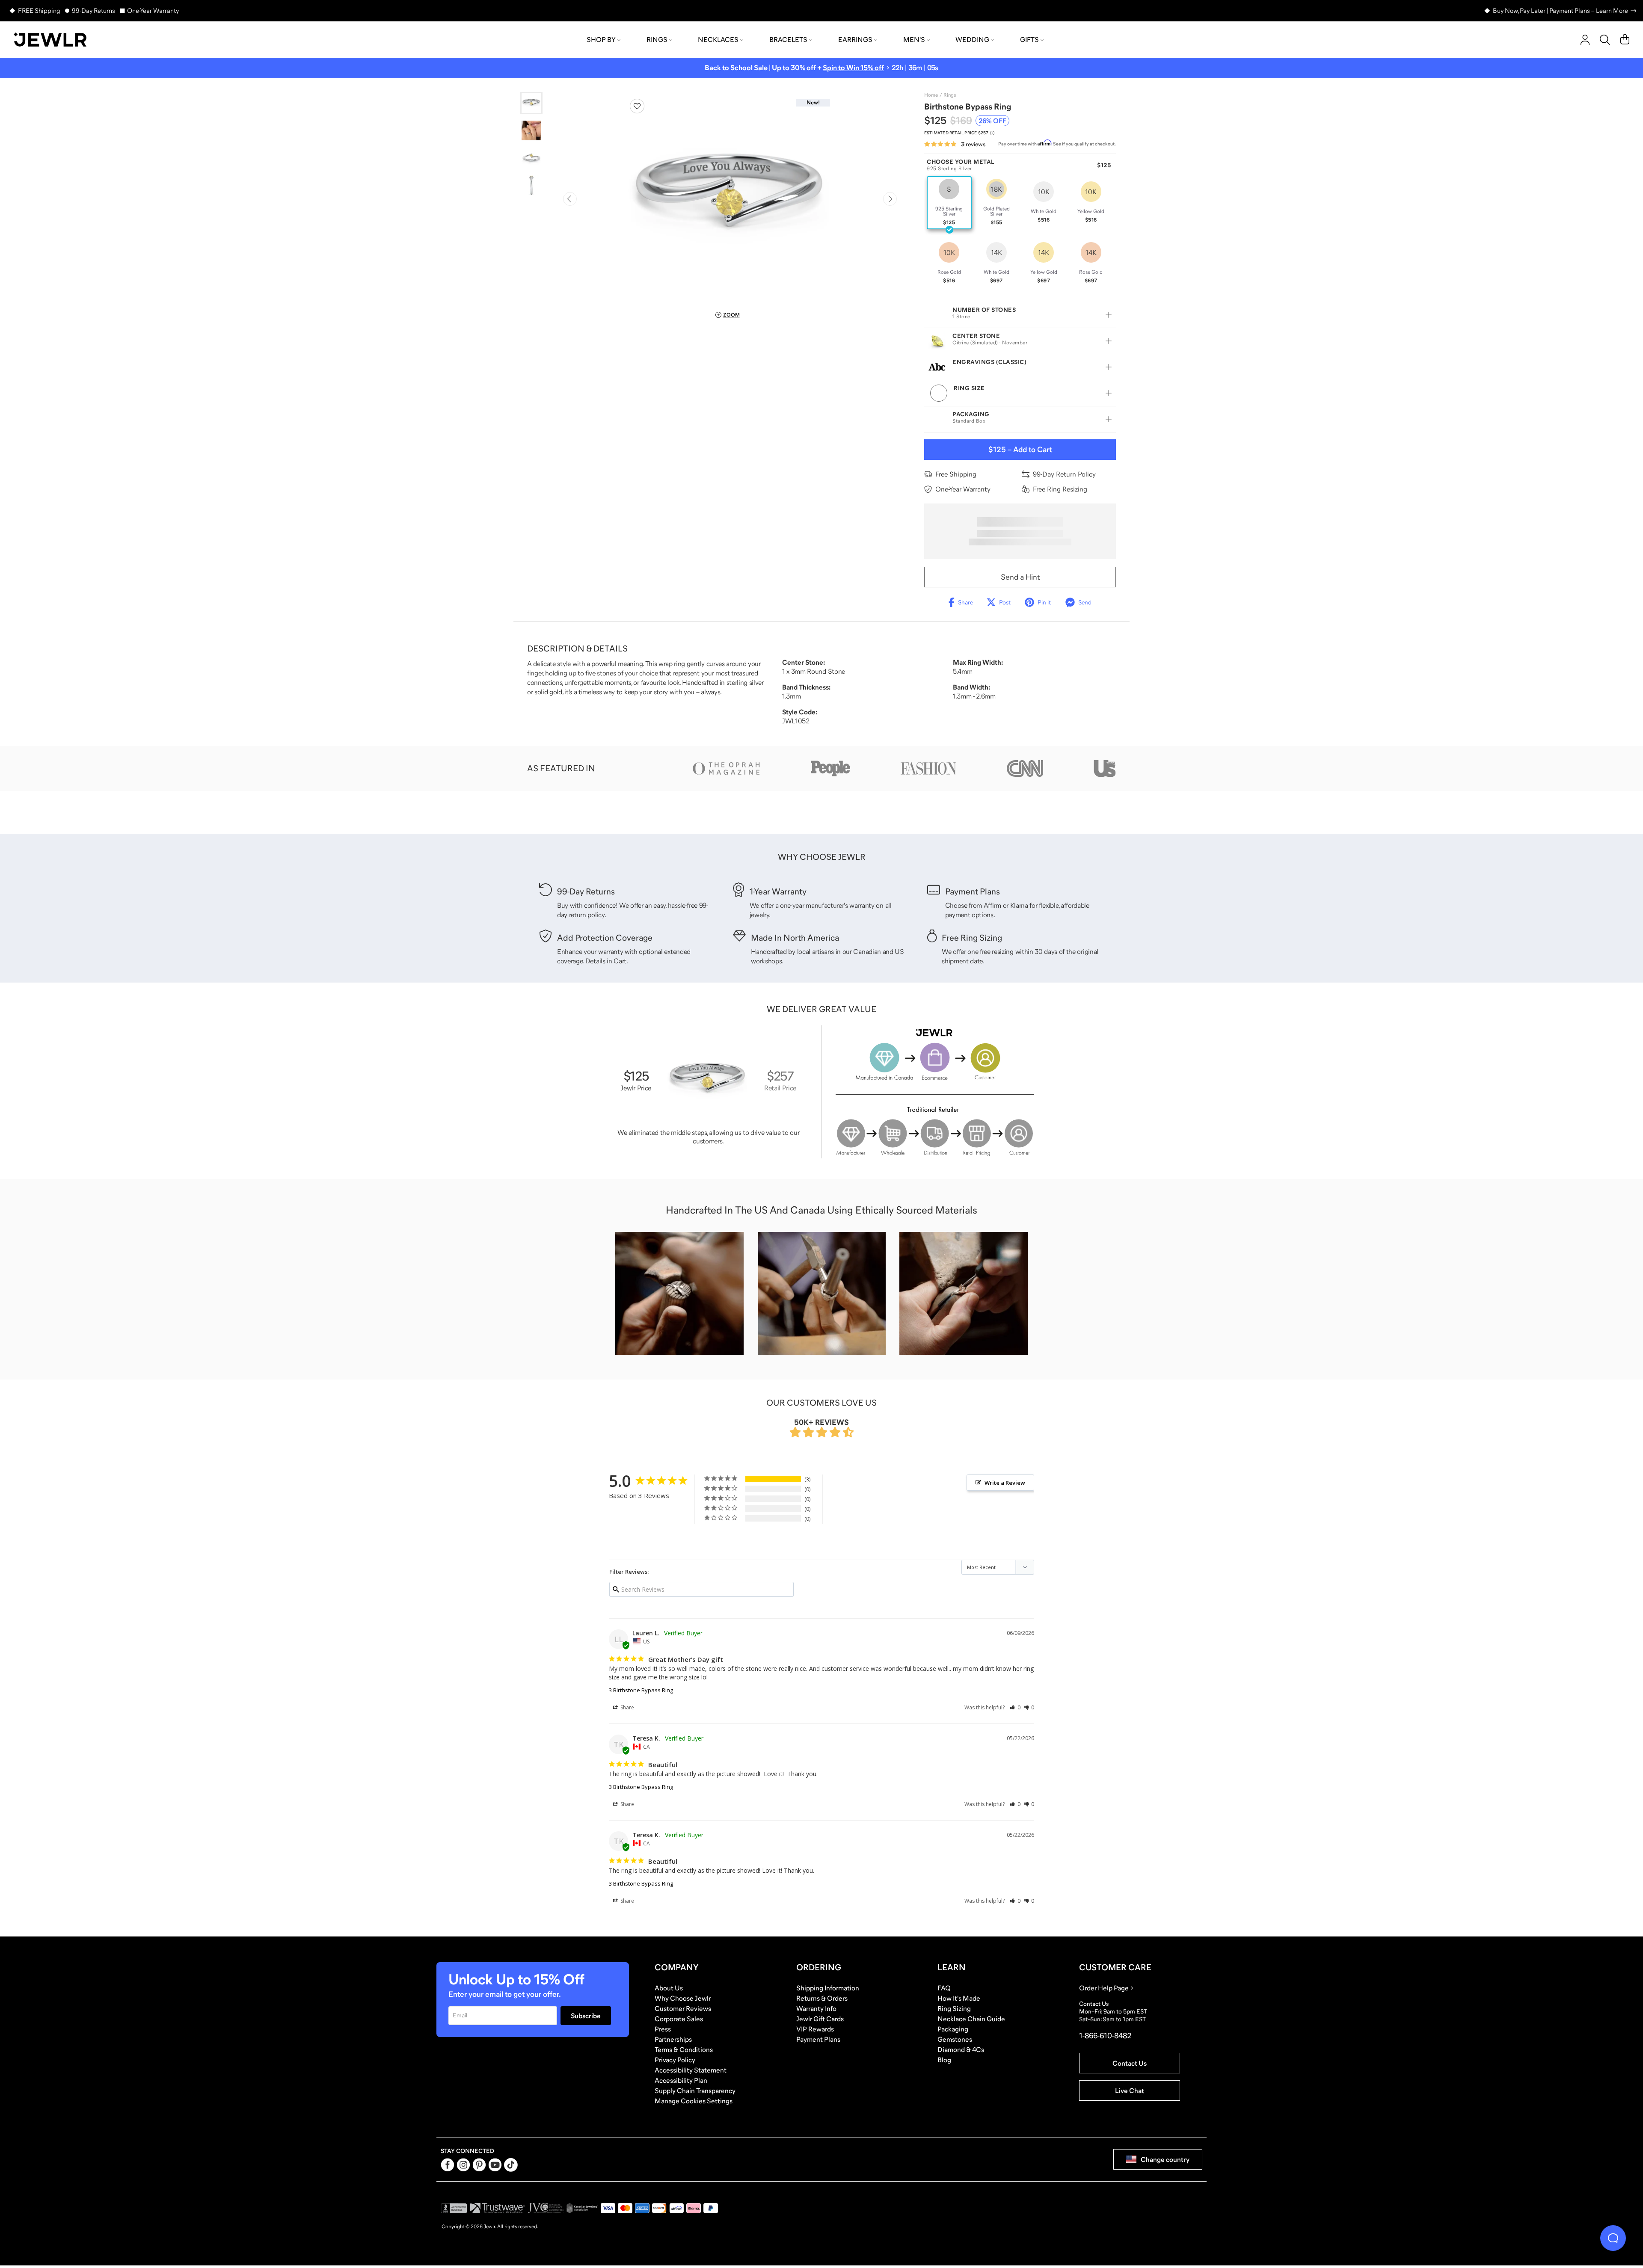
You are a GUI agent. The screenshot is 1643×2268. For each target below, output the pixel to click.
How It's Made (959, 1998)
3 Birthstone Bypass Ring (641, 1690)
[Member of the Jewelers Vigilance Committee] (546, 2208)
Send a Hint (1020, 577)
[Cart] (1625, 40)
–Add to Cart (1020, 450)
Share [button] (627, 1707)
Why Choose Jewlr (683, 1998)
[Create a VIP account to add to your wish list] (637, 106)
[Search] (1605, 40)
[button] (1015, 1707)
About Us (669, 1988)
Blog (944, 2060)
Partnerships (673, 2039)
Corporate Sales (679, 2019)
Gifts (1029, 39)
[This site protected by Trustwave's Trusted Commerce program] (497, 2208)
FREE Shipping (39, 10)
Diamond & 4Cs (961, 2049)
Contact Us (1130, 2063)
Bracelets (788, 39)
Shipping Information (828, 1988)
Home (931, 95)
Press (663, 2029)
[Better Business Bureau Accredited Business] (454, 2208)
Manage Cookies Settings (694, 2101)
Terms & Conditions (684, 2049)
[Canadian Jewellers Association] (582, 2208)
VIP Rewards (815, 2029)
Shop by (601, 39)
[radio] (949, 203)
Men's (914, 39)
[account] (1585, 40)
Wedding (972, 39)
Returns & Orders (822, 1998)
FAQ (944, 1988)
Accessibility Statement (691, 2070)
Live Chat (1130, 2090)
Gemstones (955, 2039)
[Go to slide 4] (531, 185)
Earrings (855, 39)
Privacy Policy (675, 2060)
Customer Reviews (683, 2008)
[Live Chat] (1613, 2238)
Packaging (953, 2029)
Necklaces (718, 39)
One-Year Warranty (153, 10)
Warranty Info (816, 2008)
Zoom (731, 315)
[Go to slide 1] (531, 103)
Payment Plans (818, 2039)
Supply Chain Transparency (695, 2090)
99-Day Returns (93, 10)
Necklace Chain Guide (971, 2019)
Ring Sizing (954, 2008)
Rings (657, 39)
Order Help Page (1104, 1988)
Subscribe (586, 2016)
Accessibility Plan (681, 2080)
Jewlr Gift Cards (820, 2019)
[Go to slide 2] (531, 130)
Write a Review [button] (1005, 1483)
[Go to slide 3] (531, 158)
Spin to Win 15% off (853, 68)
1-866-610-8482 (1105, 2036)
